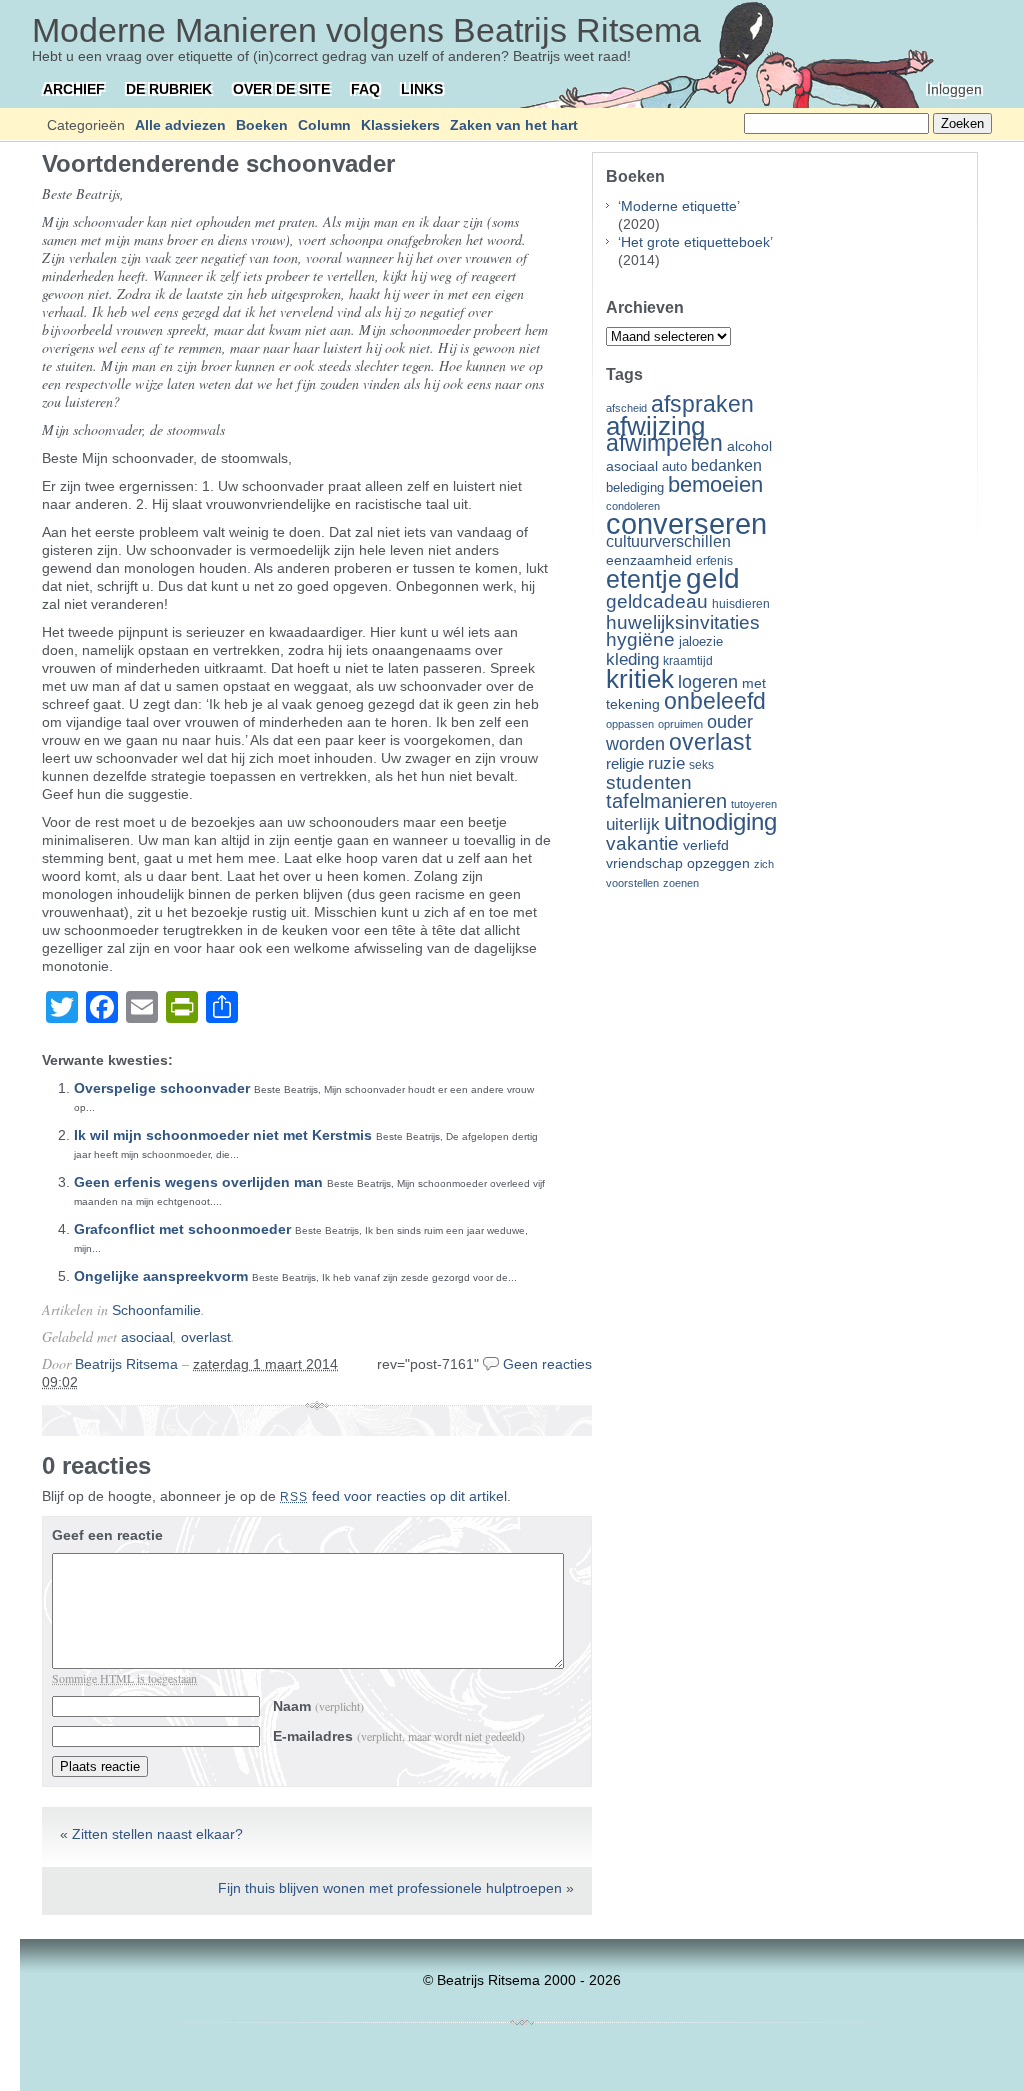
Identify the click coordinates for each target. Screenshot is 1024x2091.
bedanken (726, 465)
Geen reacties (547, 1364)
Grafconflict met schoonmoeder (182, 1229)
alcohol (749, 446)
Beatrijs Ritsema (126, 1364)
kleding (632, 659)
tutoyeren (754, 804)
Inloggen (954, 89)
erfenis (714, 561)
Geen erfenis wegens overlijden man (198, 1182)
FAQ (365, 89)
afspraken (702, 404)
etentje (644, 579)
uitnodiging (720, 821)
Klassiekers (400, 125)
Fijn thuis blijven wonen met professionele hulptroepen (390, 1888)
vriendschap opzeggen (678, 863)
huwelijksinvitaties (683, 622)
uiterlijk (633, 824)
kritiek (640, 679)
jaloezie (701, 641)
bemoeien (715, 484)
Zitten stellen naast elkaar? (157, 1834)
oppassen (630, 724)
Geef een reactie (107, 1535)
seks (701, 765)
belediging (635, 488)
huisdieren (741, 604)
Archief (74, 89)
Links (422, 89)
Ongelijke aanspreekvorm (161, 1276)
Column (324, 125)
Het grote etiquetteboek (695, 242)
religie (625, 764)
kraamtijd (688, 661)
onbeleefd (715, 701)
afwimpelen (664, 443)
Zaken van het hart (514, 125)
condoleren (633, 506)
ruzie (666, 763)
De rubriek (169, 89)
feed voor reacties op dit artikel (393, 1496)
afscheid (626, 408)
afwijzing (655, 426)
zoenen (681, 883)
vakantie (642, 843)
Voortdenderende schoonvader (218, 163)
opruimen (680, 724)
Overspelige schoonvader (162, 1088)
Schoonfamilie (156, 1310)
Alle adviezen (180, 125)
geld (713, 578)
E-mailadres (399, 1736)
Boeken (262, 125)
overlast (206, 1337)
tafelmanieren (666, 801)
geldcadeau (657, 601)
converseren (686, 523)
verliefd (706, 845)
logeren (708, 682)
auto (674, 467)
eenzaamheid (649, 560)
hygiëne (640, 639)
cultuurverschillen (668, 541)
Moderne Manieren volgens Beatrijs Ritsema (366, 30)
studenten (649, 782)
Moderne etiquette (679, 206)
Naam (318, 1706)
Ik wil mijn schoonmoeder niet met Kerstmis (223, 1135)
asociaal (147, 1337)
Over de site (281, 89)
